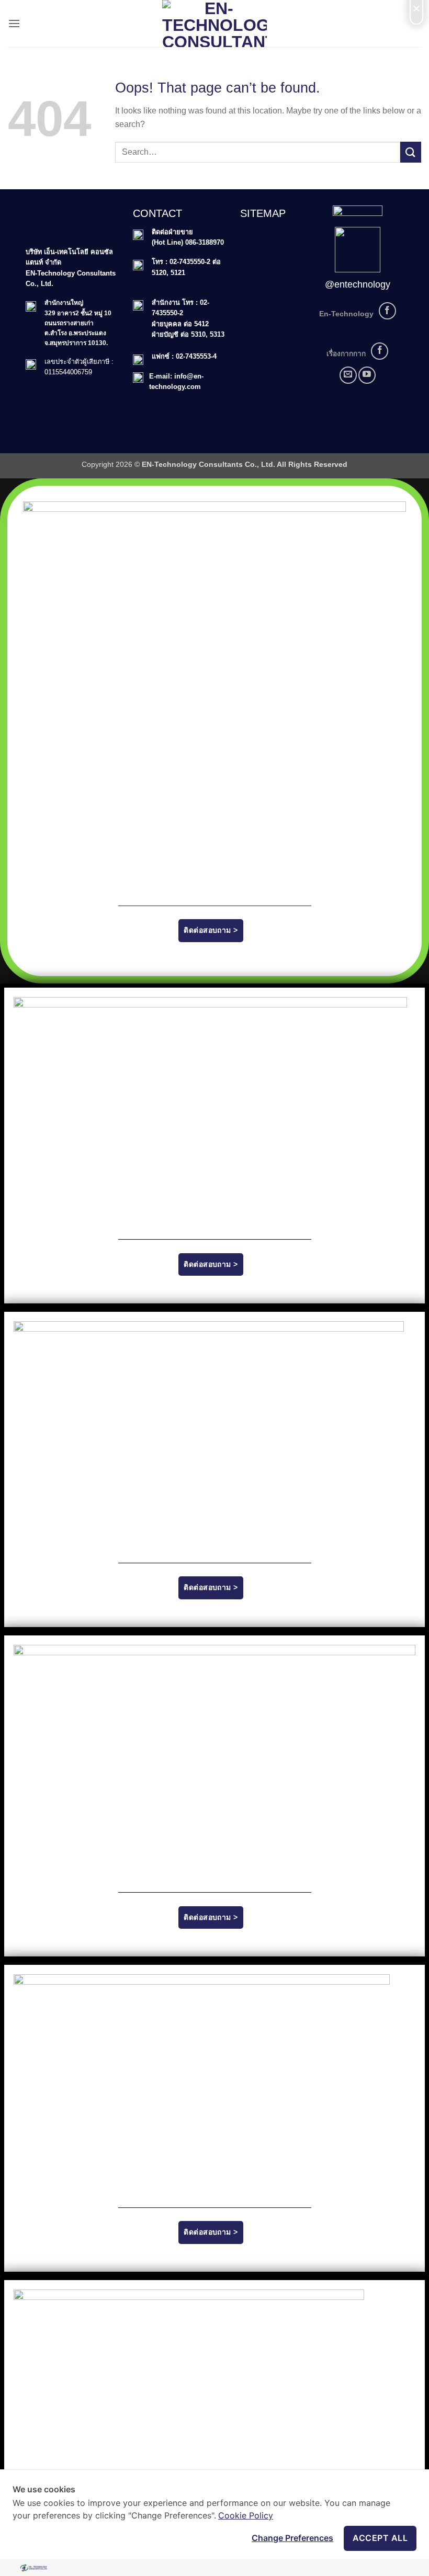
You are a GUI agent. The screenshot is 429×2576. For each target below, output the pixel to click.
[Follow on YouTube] (367, 375)
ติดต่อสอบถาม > (211, 930)
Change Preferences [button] (292, 2538)
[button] (14, 23)
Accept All (380, 2538)
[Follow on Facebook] (387, 311)
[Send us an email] (348, 375)
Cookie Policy (246, 2515)
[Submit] (411, 152)
